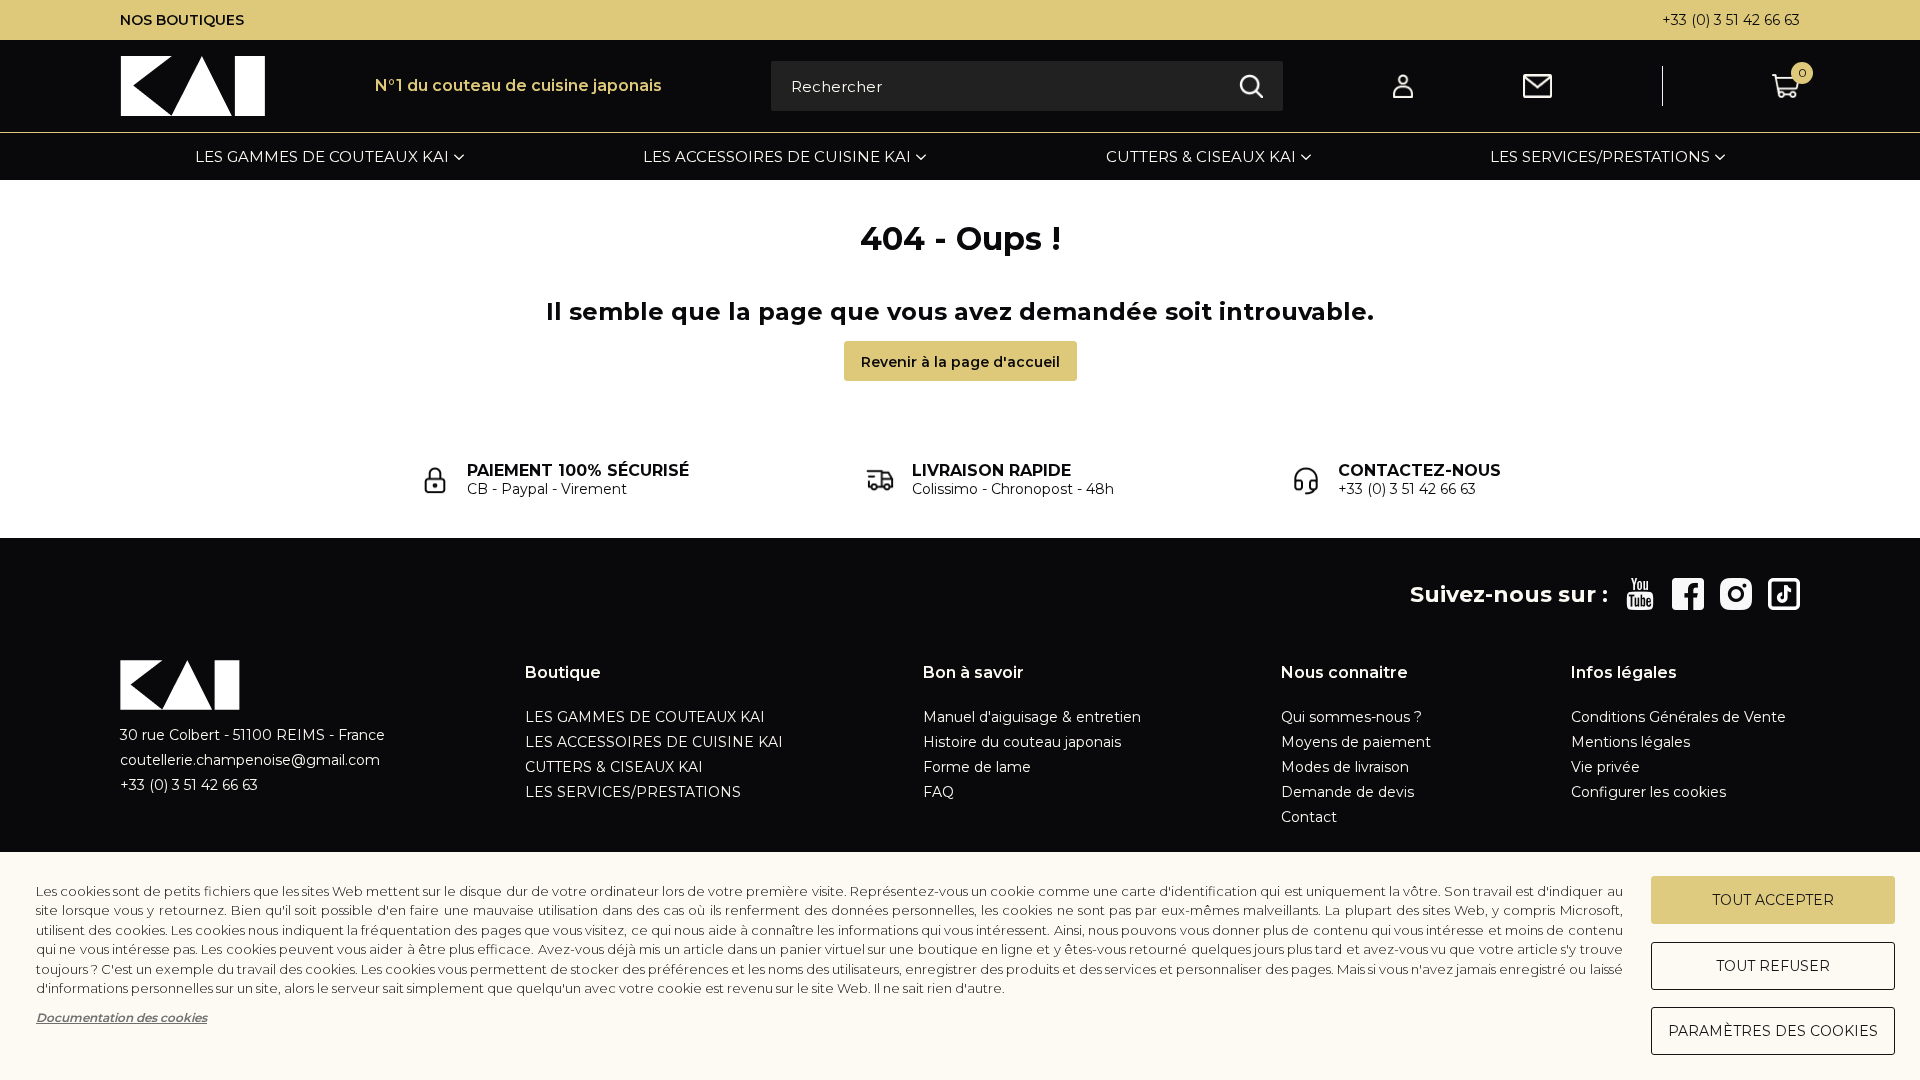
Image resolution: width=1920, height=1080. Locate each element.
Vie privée (1605, 767)
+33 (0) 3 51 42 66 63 (1731, 20)
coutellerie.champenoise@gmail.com (250, 760)
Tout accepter (1773, 900)
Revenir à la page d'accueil (960, 362)
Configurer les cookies (1648, 792)
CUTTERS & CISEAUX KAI (1201, 156)
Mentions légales (1630, 742)
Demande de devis (1347, 792)
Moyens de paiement (1356, 742)
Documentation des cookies (121, 1017)
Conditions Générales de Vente (1678, 717)
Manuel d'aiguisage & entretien (1032, 717)
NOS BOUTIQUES (182, 20)
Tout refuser (1773, 966)
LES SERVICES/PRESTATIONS (1600, 156)
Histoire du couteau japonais (1022, 742)
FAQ (938, 792)
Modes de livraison (1345, 767)
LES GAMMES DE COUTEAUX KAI (322, 156)
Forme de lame (977, 767)
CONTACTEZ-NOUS (1419, 470)
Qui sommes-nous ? (1351, 717)
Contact (1309, 817)
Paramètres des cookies (1773, 1031)
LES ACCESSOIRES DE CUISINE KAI (777, 156)
